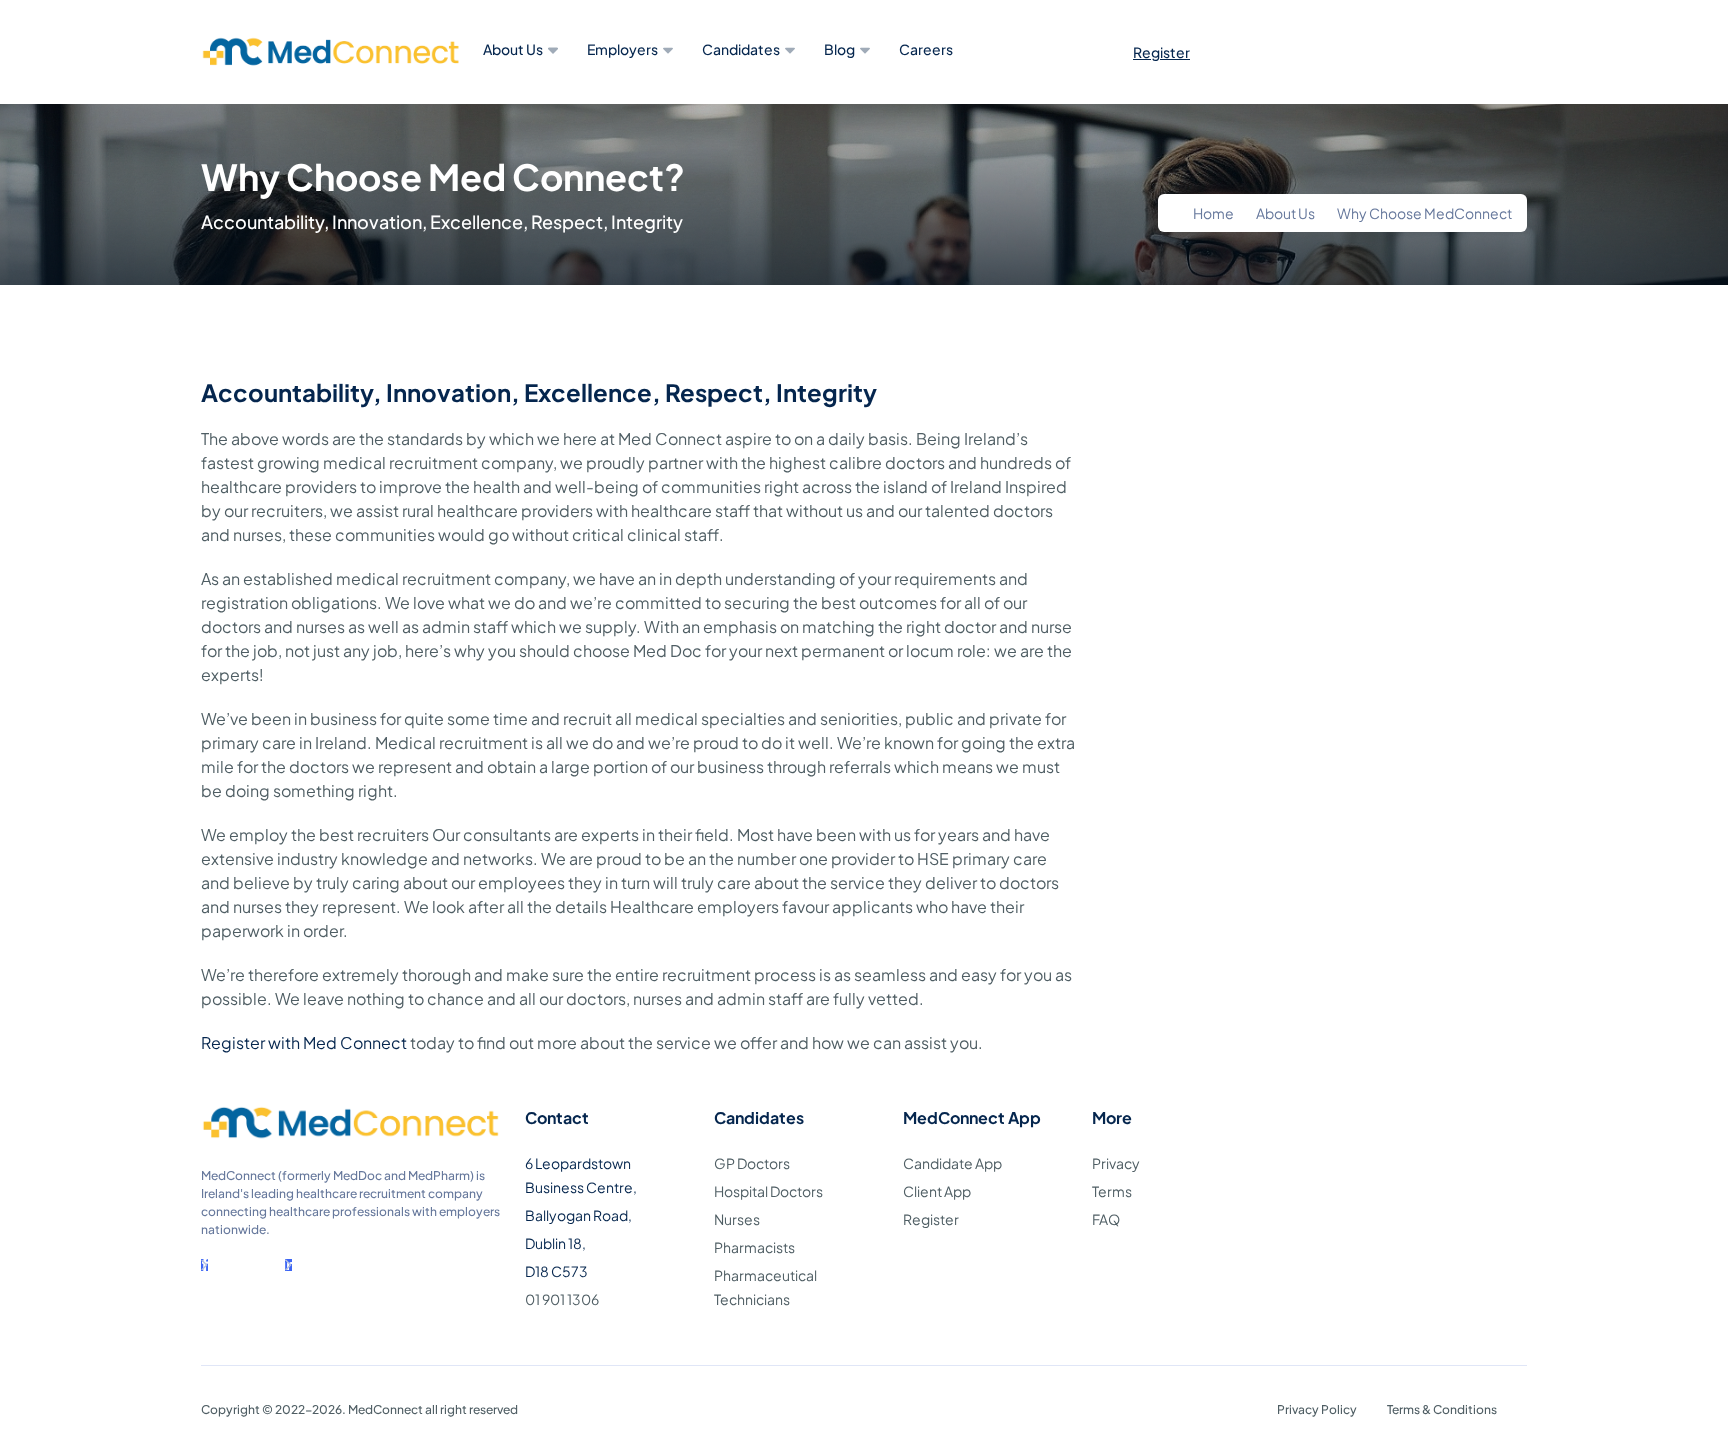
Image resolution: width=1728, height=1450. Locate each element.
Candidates (741, 49)
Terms (1112, 1191)
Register (1161, 52)
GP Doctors (752, 1163)
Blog (839, 49)
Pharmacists (754, 1247)
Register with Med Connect (304, 1042)
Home (1213, 213)
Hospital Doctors (768, 1191)
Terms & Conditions (1442, 1409)
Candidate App (952, 1163)
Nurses (737, 1219)
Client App (937, 1191)
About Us (513, 49)
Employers (622, 49)
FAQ (1106, 1219)
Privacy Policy (1317, 1409)
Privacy (1116, 1163)
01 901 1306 (562, 1299)
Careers (926, 49)
